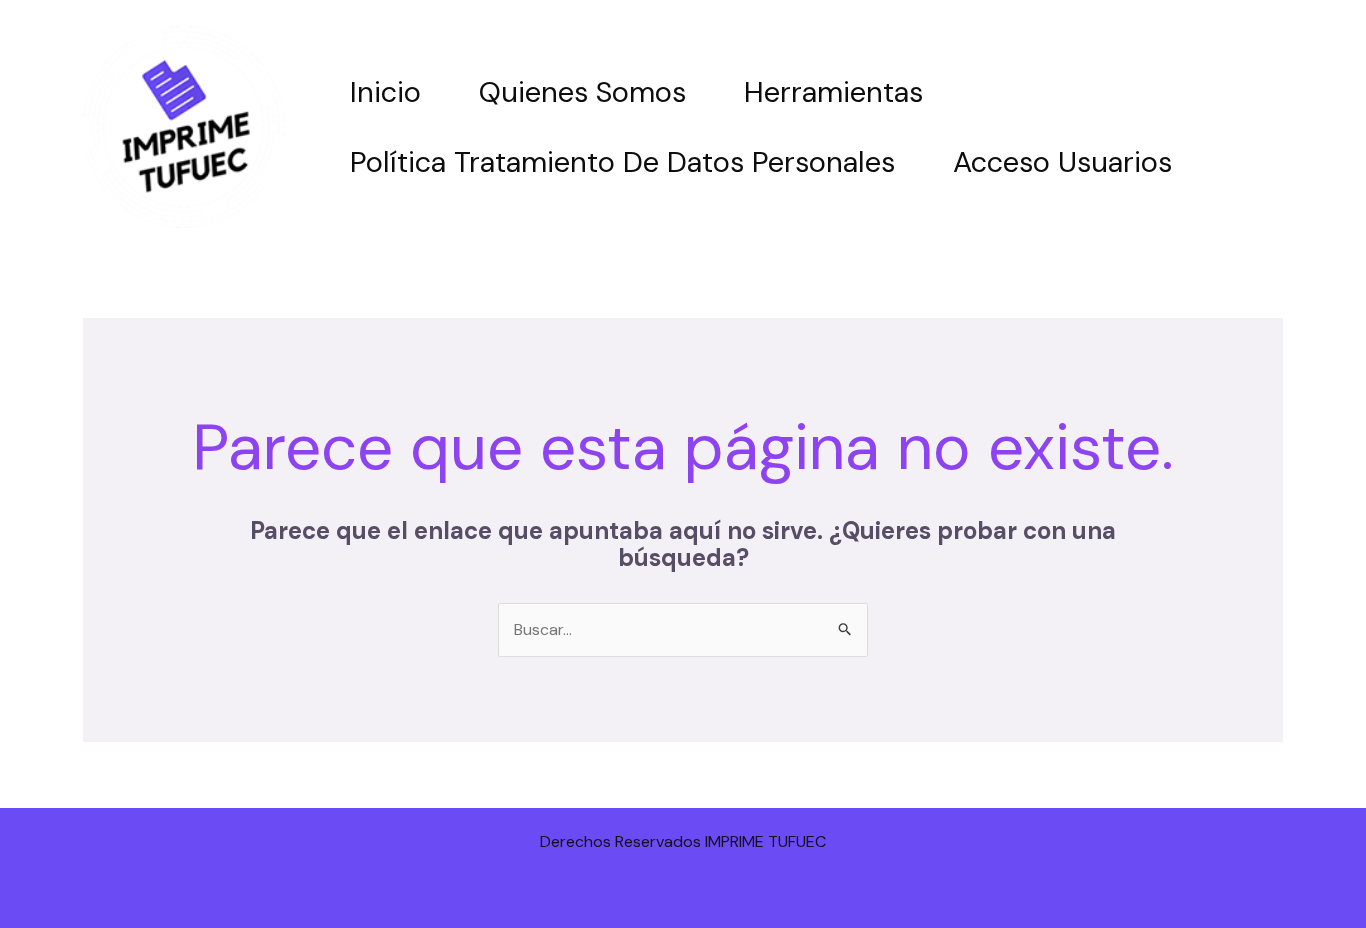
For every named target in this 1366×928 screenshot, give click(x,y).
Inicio (385, 92)
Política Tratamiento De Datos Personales (622, 162)
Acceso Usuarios (1062, 162)
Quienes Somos (582, 92)
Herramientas (833, 92)
